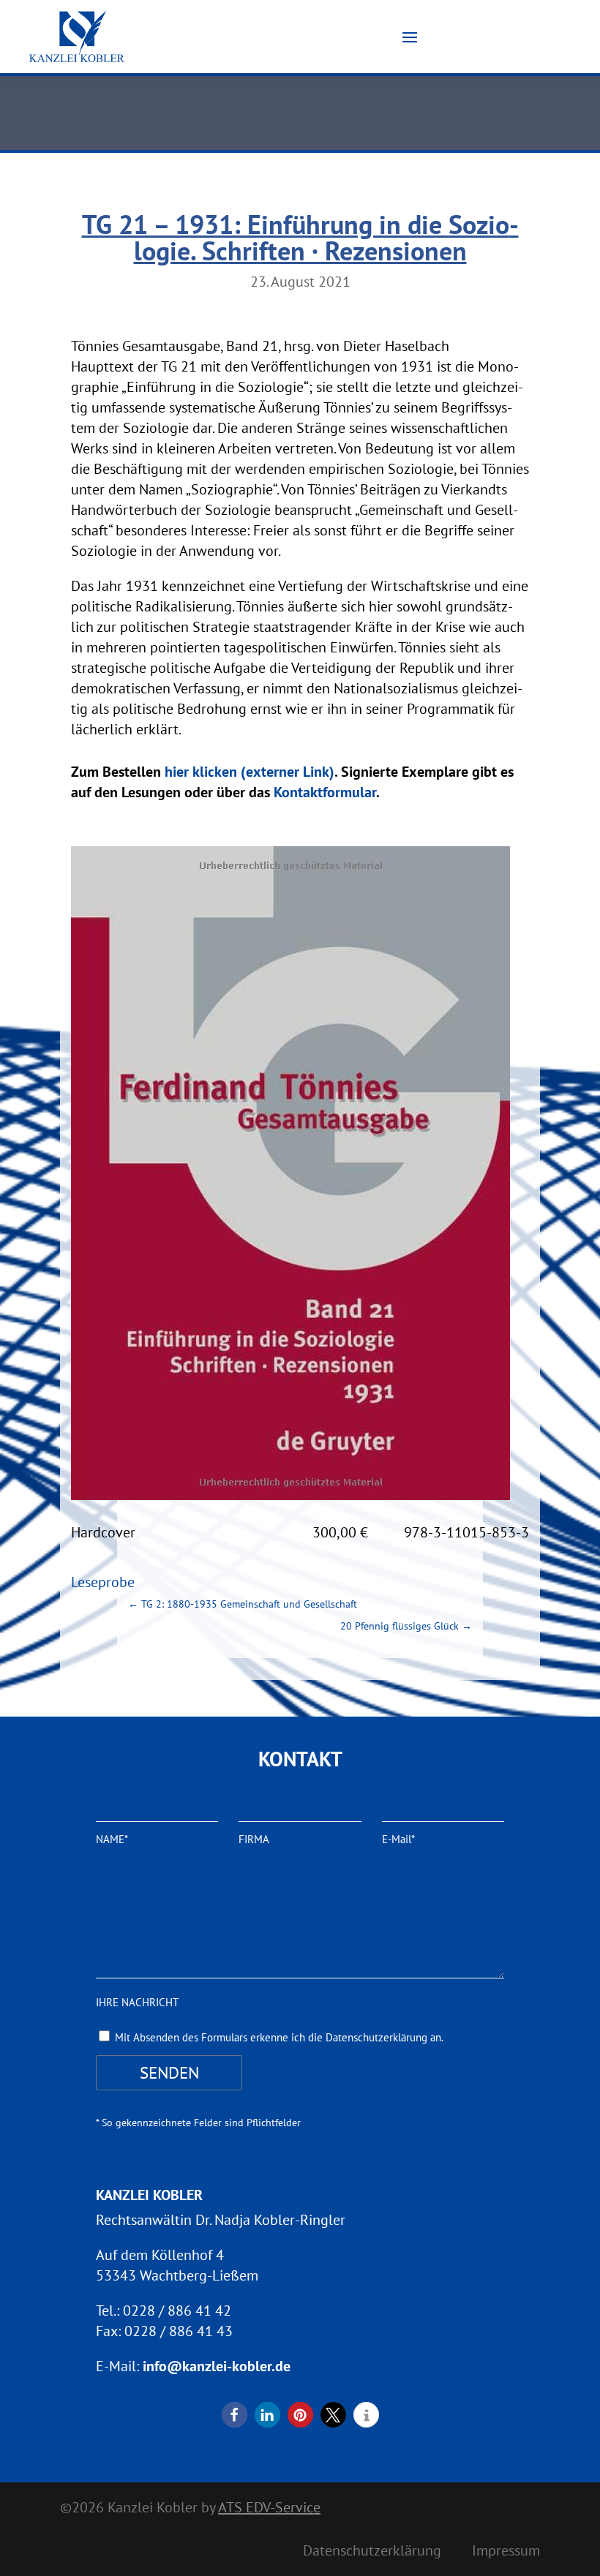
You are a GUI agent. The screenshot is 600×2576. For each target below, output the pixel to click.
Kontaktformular (325, 792)
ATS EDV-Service (269, 2507)
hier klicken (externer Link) (250, 772)
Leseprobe (103, 1582)
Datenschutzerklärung (372, 2553)
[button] (235, 2415)
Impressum (506, 2553)
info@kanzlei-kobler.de (217, 2366)
